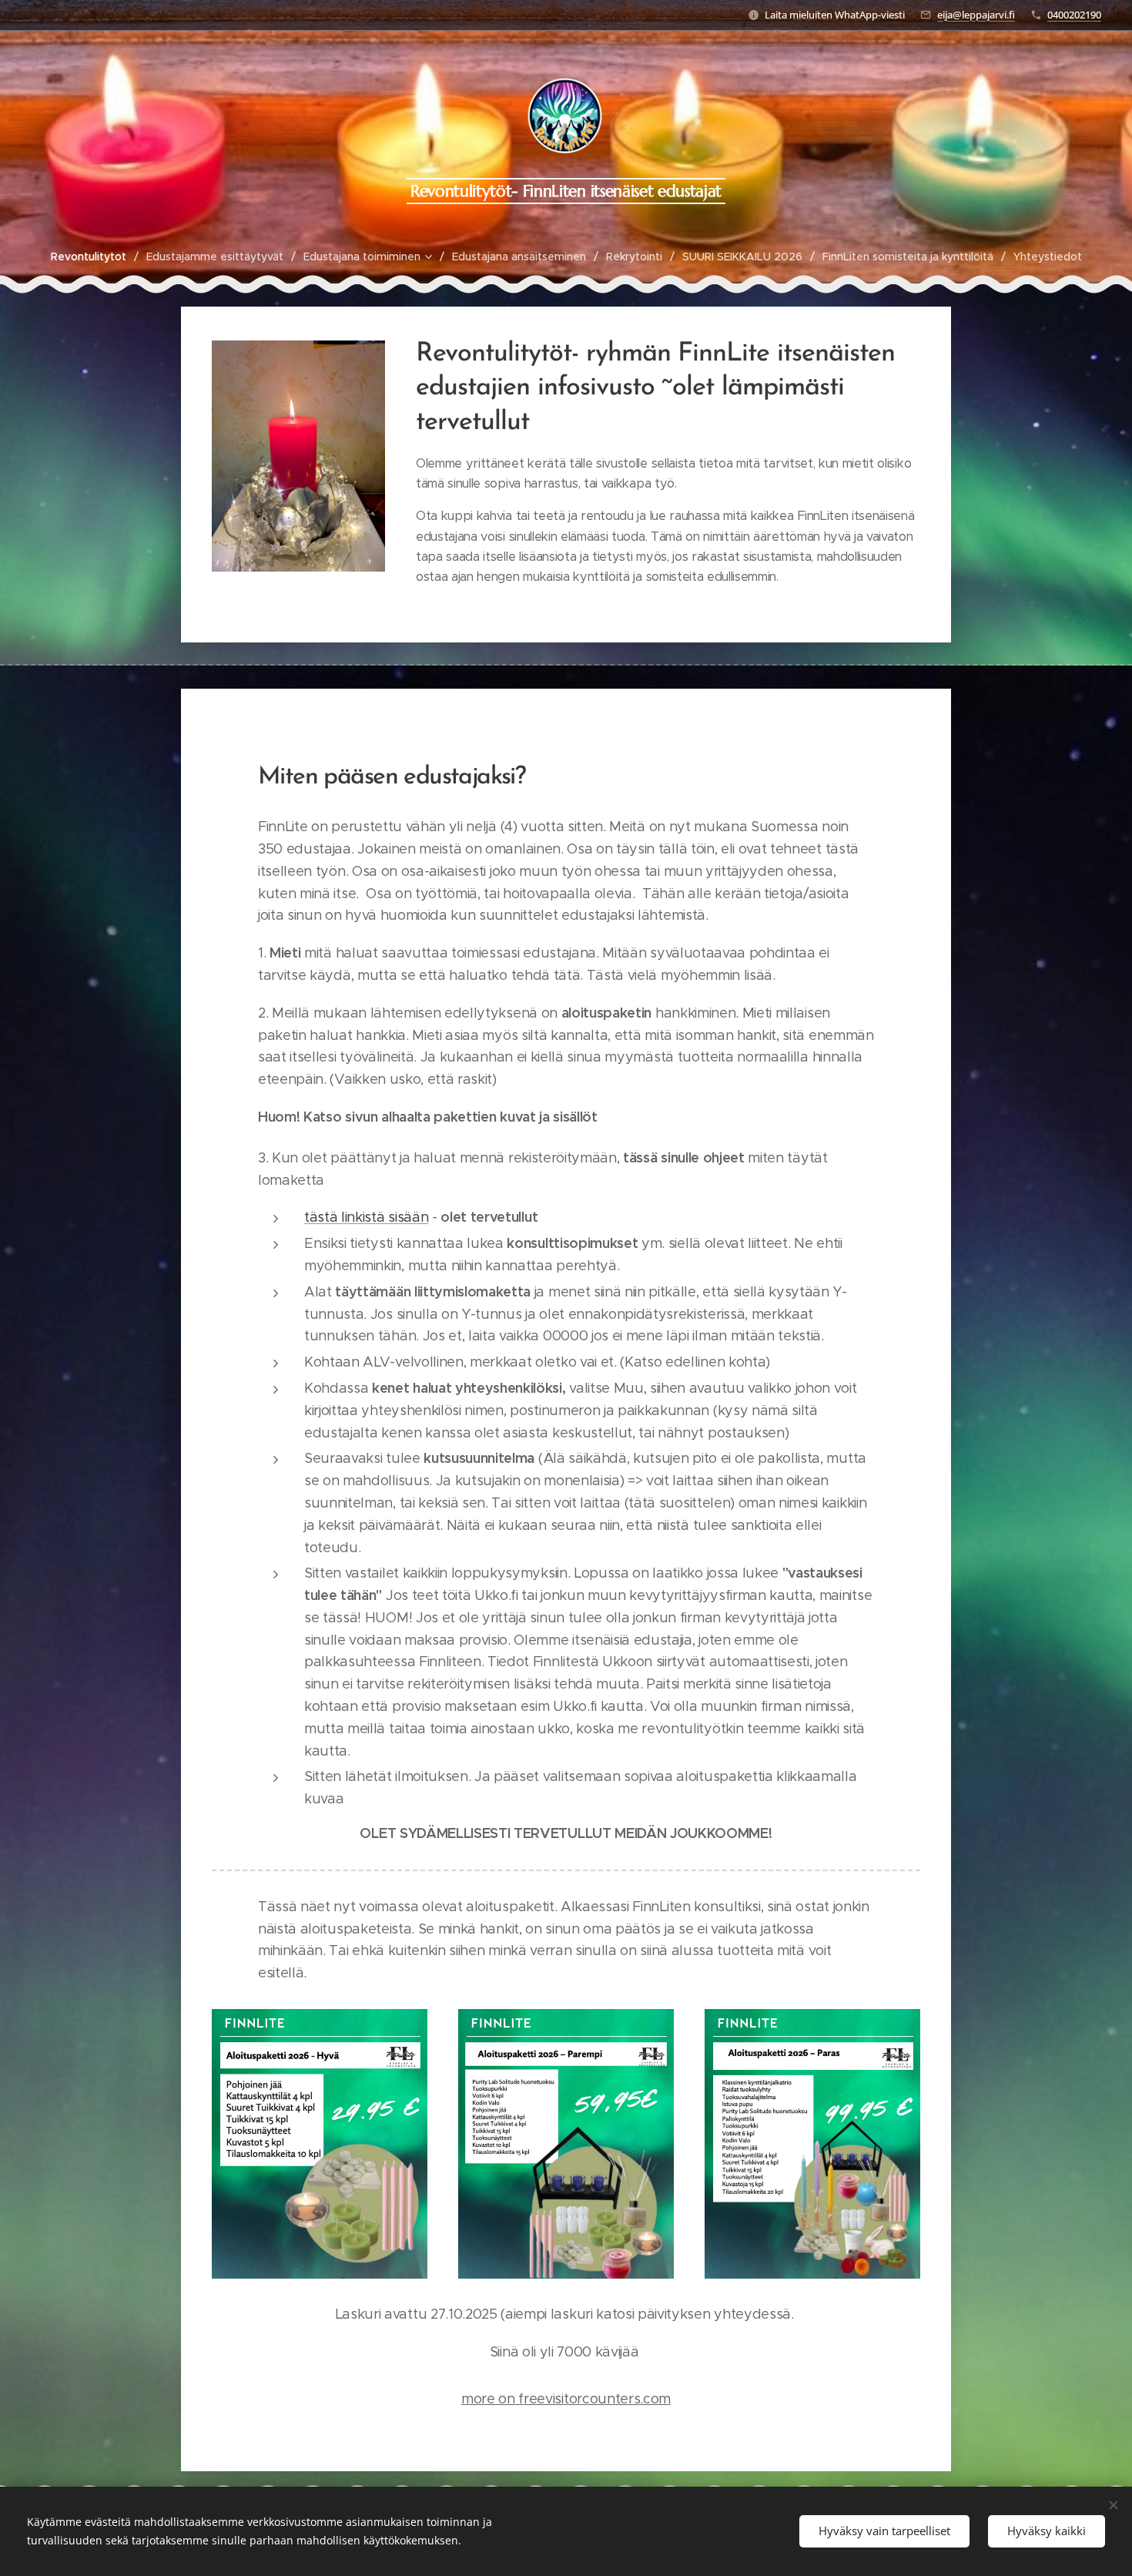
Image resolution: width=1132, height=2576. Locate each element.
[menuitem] (95, 257)
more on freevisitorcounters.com (566, 2399)
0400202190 (1074, 15)
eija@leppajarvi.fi (976, 15)
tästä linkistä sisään (366, 1217)
